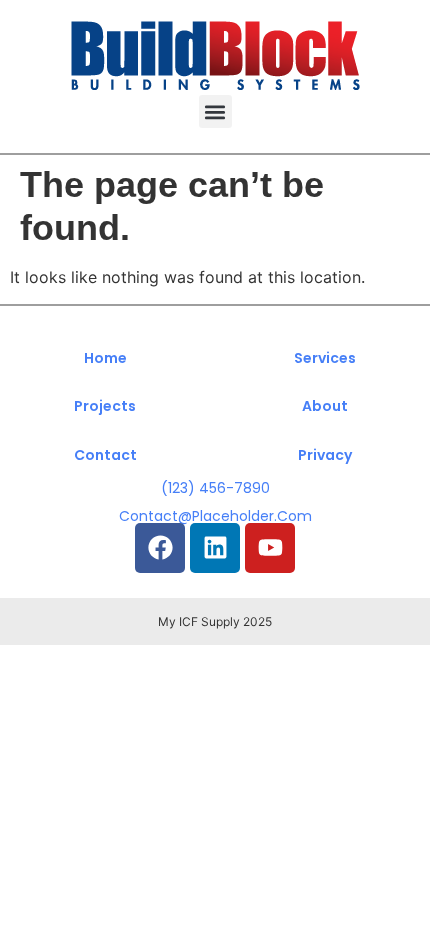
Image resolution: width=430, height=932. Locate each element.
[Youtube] (270, 548)
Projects (105, 406)
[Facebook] (160, 548)
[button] (215, 111)
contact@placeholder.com (215, 516)
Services (325, 358)
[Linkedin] (215, 548)
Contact (105, 455)
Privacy (325, 455)
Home (105, 358)
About (325, 406)
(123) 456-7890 (215, 488)
